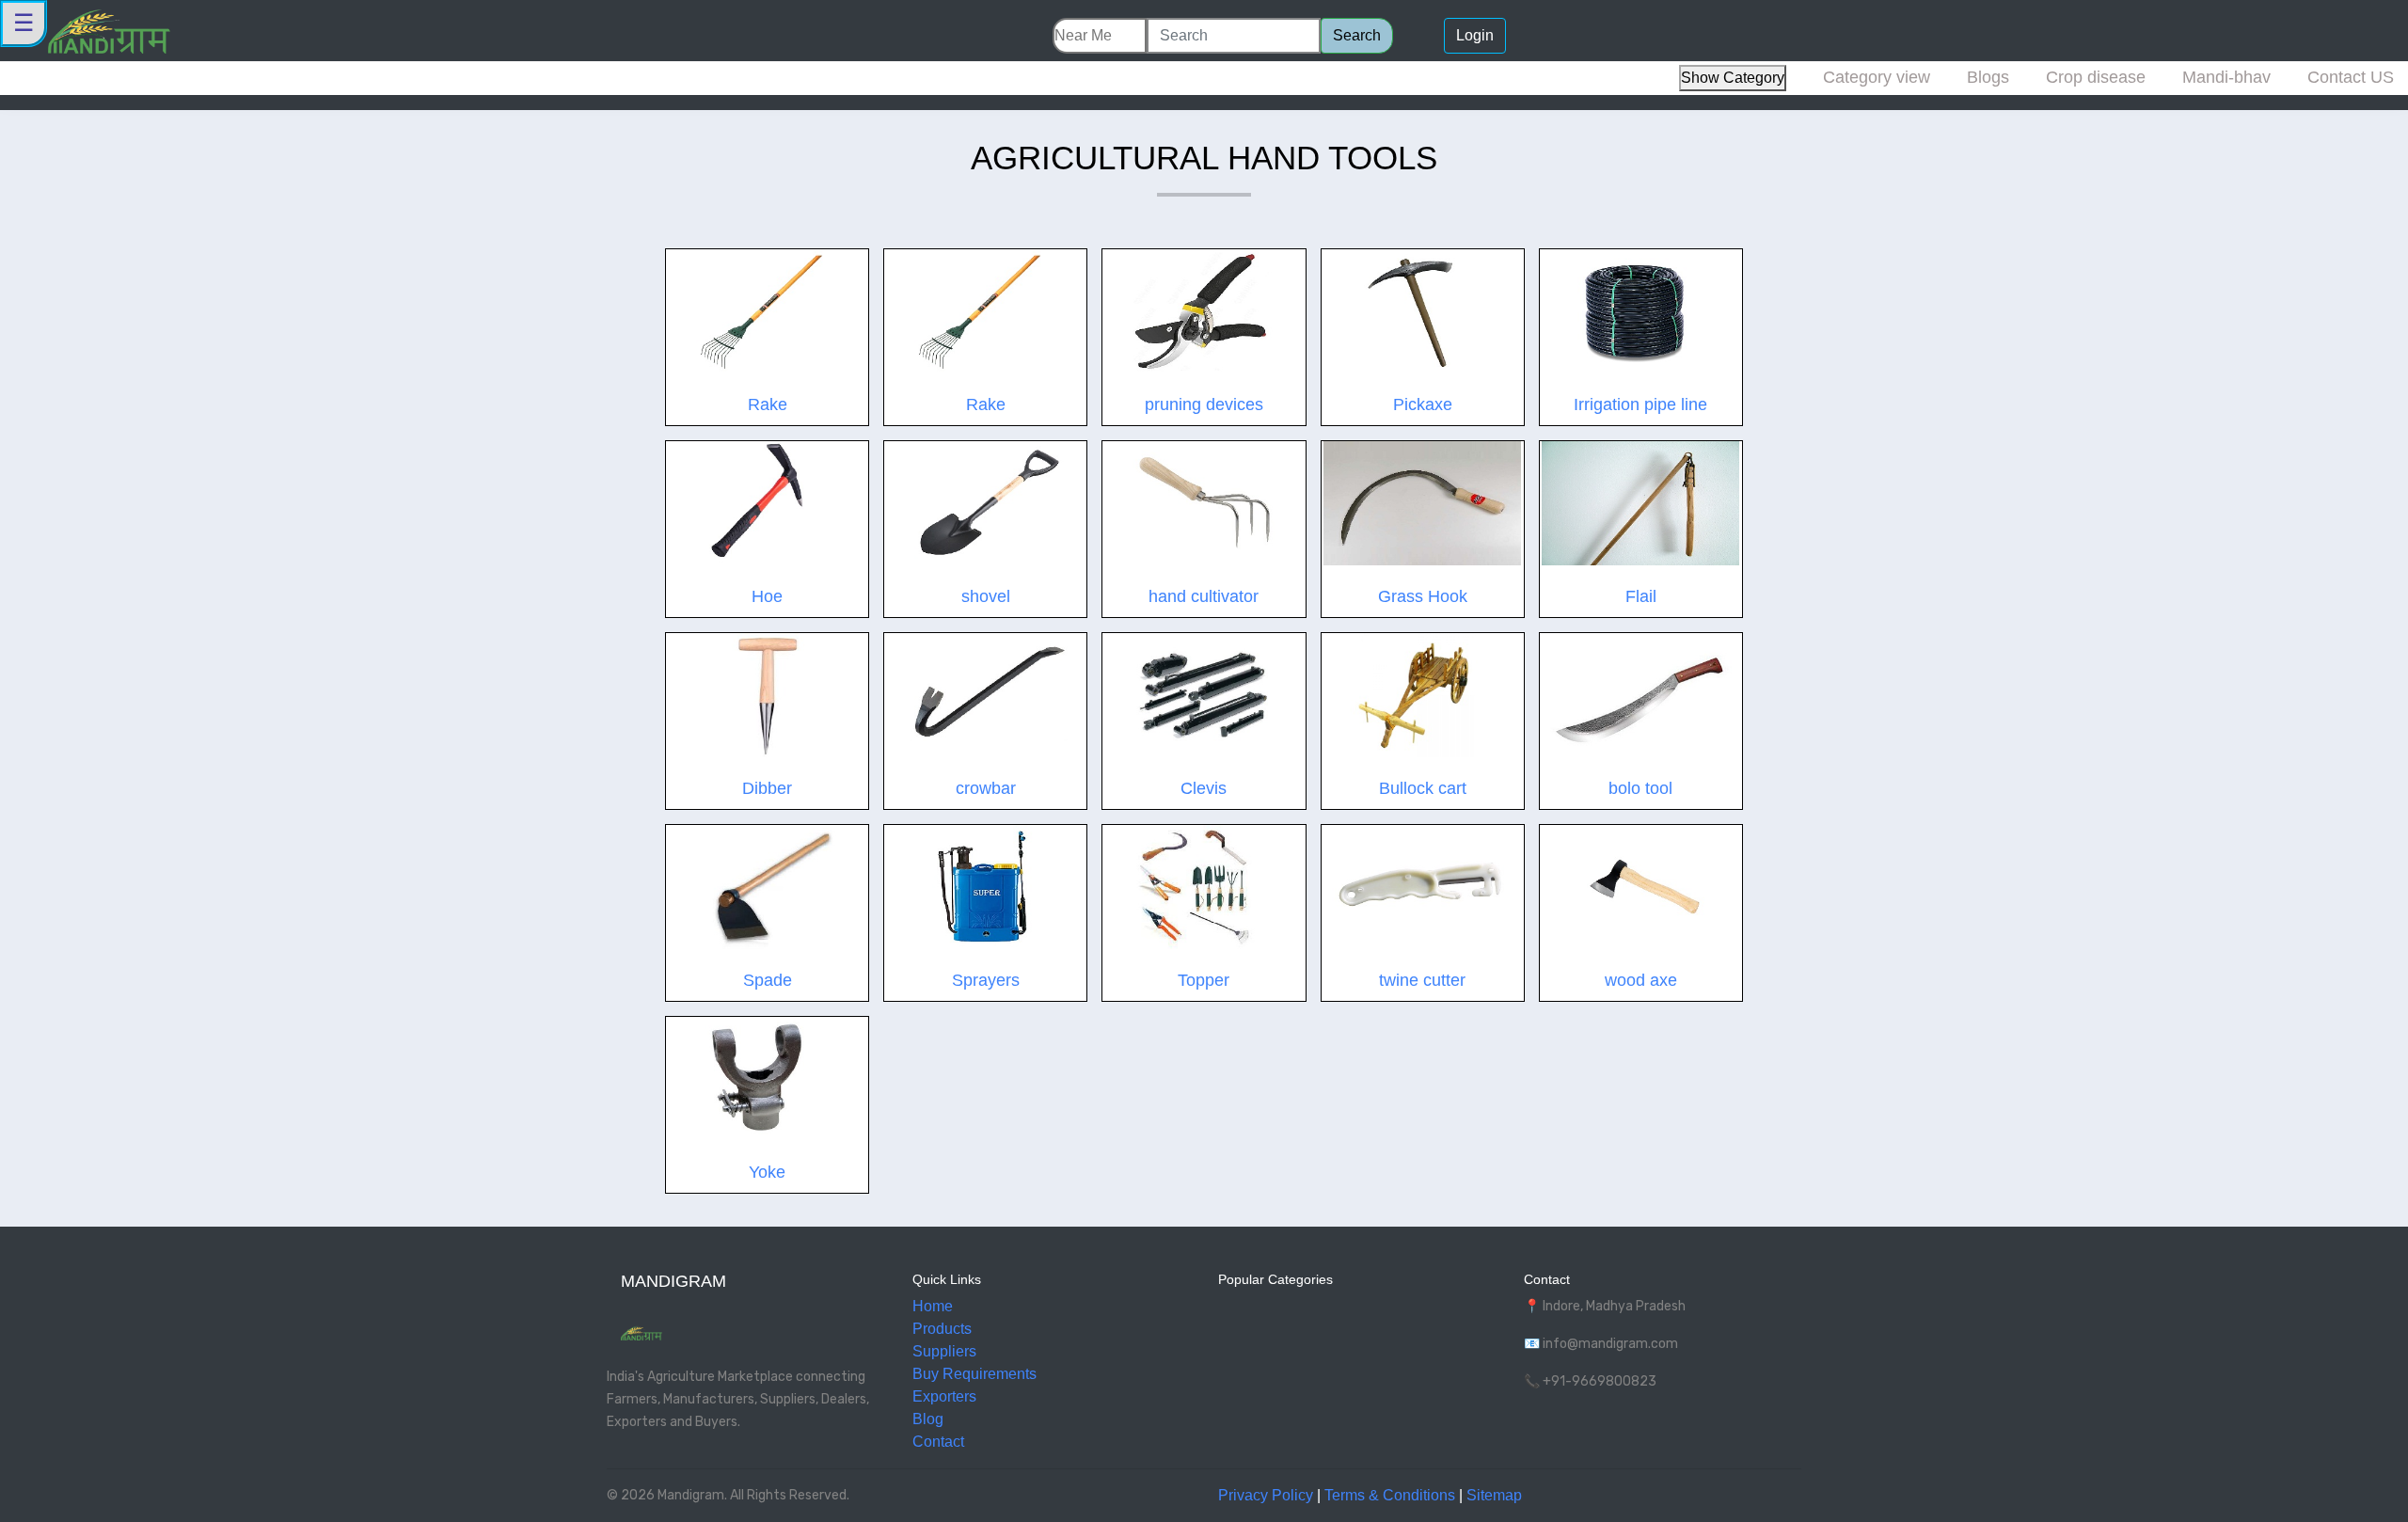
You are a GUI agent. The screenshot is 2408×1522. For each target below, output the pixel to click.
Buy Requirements (974, 1374)
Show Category (1733, 78)
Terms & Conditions (1390, 1495)
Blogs (1988, 77)
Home (933, 1306)
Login (1475, 35)
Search (1357, 35)
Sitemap (1494, 1495)
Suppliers (944, 1351)
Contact (938, 1442)
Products (942, 1329)
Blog (928, 1419)
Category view (1877, 77)
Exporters (944, 1396)
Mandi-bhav (2226, 77)
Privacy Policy (1266, 1495)
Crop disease (2096, 77)
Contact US (2351, 77)
